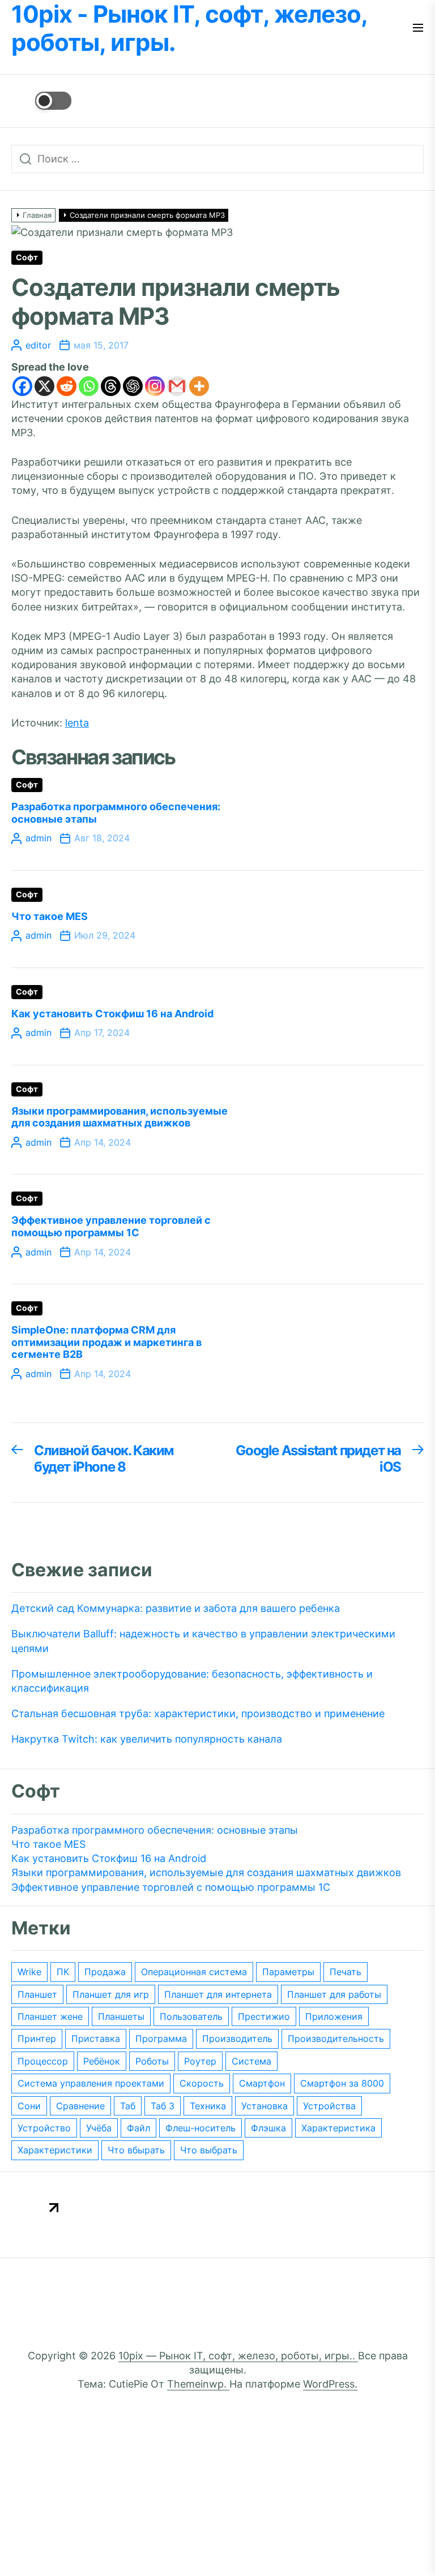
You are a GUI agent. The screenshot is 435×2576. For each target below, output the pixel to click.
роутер (200, 2061)
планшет (37, 1994)
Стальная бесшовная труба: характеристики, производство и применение (198, 1713)
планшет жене (50, 2016)
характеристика (338, 2128)
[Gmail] (177, 386)
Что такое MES (50, 916)
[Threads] (111, 386)
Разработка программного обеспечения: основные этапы (155, 1830)
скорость (202, 2083)
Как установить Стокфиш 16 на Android (112, 1014)
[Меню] (418, 29)
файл (138, 2128)
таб (128, 2106)
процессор (43, 2061)
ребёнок (102, 2061)
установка (265, 2106)
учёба (99, 2128)
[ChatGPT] (133, 386)
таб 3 (163, 2106)
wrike (29, 1972)
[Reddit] (67, 386)
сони (29, 2106)
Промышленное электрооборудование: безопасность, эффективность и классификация (192, 1681)
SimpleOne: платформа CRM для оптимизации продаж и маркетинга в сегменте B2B (106, 1342)
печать (346, 1972)
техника (208, 2106)
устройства (329, 2106)
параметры (288, 1972)
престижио (264, 2016)
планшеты (121, 2016)
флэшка (268, 2128)
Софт (27, 257)
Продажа (105, 1972)
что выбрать (209, 2150)
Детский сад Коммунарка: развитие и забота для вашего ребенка (176, 1608)
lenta (77, 723)
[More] (199, 386)
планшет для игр (111, 1994)
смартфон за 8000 (342, 2083)
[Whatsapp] (89, 386)
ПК (63, 1972)
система (251, 2061)
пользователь (191, 2016)
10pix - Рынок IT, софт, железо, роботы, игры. (189, 28)
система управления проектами (91, 2083)
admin (39, 838)
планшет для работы (334, 1994)
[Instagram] (155, 386)
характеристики (55, 2150)
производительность (336, 2039)
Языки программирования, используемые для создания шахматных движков (120, 1117)
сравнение (80, 2106)
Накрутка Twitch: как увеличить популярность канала (147, 1739)
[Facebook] (22, 386)
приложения (334, 2016)
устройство (44, 2128)
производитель (237, 2039)
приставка (96, 2039)
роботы (152, 2061)
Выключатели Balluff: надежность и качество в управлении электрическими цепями (203, 1641)
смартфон (262, 2083)
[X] (44, 386)
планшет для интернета (218, 1994)
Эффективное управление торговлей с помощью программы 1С (111, 1226)
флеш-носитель (201, 2128)
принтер (37, 2039)
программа (161, 2039)
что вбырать (136, 2150)
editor (38, 345)
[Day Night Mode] (41, 101)
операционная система (194, 1972)
